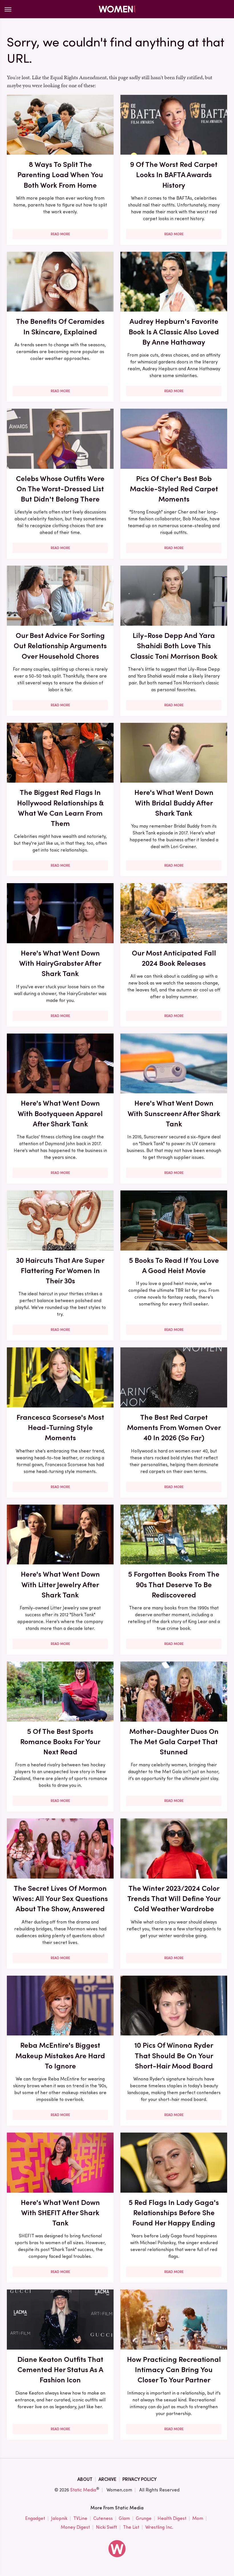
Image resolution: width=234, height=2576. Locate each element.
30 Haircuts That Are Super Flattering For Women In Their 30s (60, 1271)
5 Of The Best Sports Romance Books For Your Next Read (60, 1742)
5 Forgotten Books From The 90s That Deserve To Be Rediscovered (174, 1584)
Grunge (144, 2518)
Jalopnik (59, 2518)
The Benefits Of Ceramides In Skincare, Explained (60, 326)
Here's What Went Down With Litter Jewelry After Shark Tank (60, 1584)
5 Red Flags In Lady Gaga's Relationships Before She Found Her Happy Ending (174, 2213)
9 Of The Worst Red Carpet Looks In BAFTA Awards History (174, 175)
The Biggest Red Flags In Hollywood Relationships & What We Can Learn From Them (60, 808)
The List (131, 2527)
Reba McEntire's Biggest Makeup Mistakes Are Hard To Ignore (60, 2056)
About (85, 2479)
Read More (60, 234)
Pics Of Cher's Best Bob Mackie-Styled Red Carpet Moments (174, 489)
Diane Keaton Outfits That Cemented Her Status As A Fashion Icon (60, 2370)
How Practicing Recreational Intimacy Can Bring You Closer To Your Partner (174, 2370)
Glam (124, 2518)
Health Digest (172, 2518)
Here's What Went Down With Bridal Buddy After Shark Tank (174, 803)
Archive (107, 2479)
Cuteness (103, 2518)
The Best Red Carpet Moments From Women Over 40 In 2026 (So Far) (174, 1428)
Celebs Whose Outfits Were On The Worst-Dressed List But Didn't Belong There (60, 489)
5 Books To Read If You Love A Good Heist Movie (174, 1265)
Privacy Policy (140, 2479)
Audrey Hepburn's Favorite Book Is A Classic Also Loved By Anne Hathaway (174, 332)
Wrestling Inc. (159, 2527)
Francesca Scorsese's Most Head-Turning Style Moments (60, 1428)
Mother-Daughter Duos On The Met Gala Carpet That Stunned (174, 1742)
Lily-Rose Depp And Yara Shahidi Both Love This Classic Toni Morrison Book (174, 646)
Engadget (35, 2518)
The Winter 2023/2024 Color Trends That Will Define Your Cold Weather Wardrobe (174, 1899)
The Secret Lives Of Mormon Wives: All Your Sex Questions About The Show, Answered (60, 1899)
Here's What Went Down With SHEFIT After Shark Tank (60, 2213)
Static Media (83, 2490)
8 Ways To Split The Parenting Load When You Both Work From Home (60, 175)
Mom (198, 2518)
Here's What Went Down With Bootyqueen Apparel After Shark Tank (60, 1113)
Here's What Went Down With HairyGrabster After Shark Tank (60, 963)
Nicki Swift (106, 2527)
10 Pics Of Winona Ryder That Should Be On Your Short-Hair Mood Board (174, 2056)
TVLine (80, 2518)
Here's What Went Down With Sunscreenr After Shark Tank (174, 1113)
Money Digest (75, 2527)
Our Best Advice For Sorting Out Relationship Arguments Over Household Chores (60, 646)
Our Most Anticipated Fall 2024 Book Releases (174, 958)
